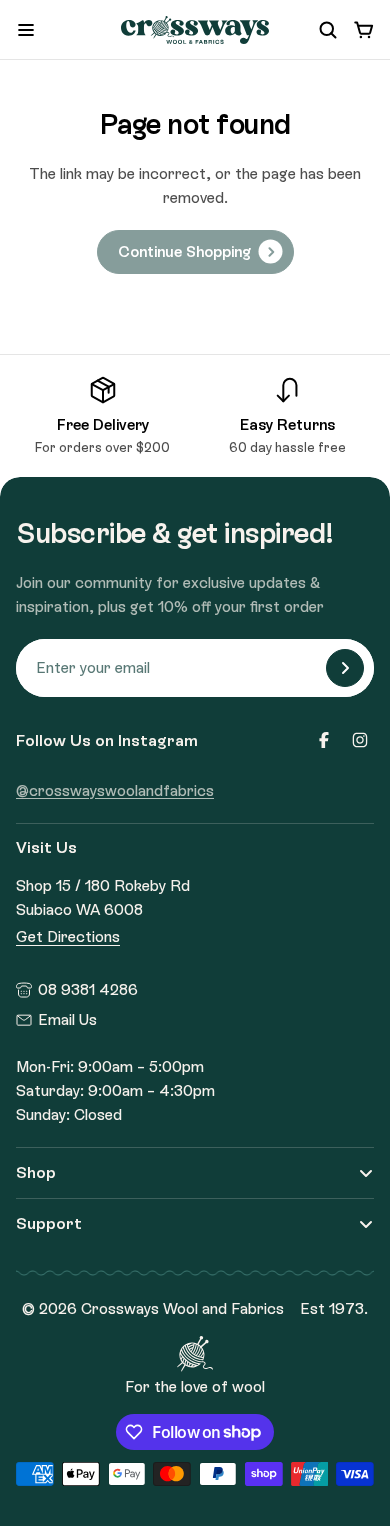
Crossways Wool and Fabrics (182, 1309)
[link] (195, 252)
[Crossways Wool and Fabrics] (195, 30)
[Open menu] (26, 30)
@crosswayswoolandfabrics (115, 791)
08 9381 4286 (88, 990)
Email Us (67, 1020)
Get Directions (68, 937)
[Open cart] (364, 30)
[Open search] (328, 30)
